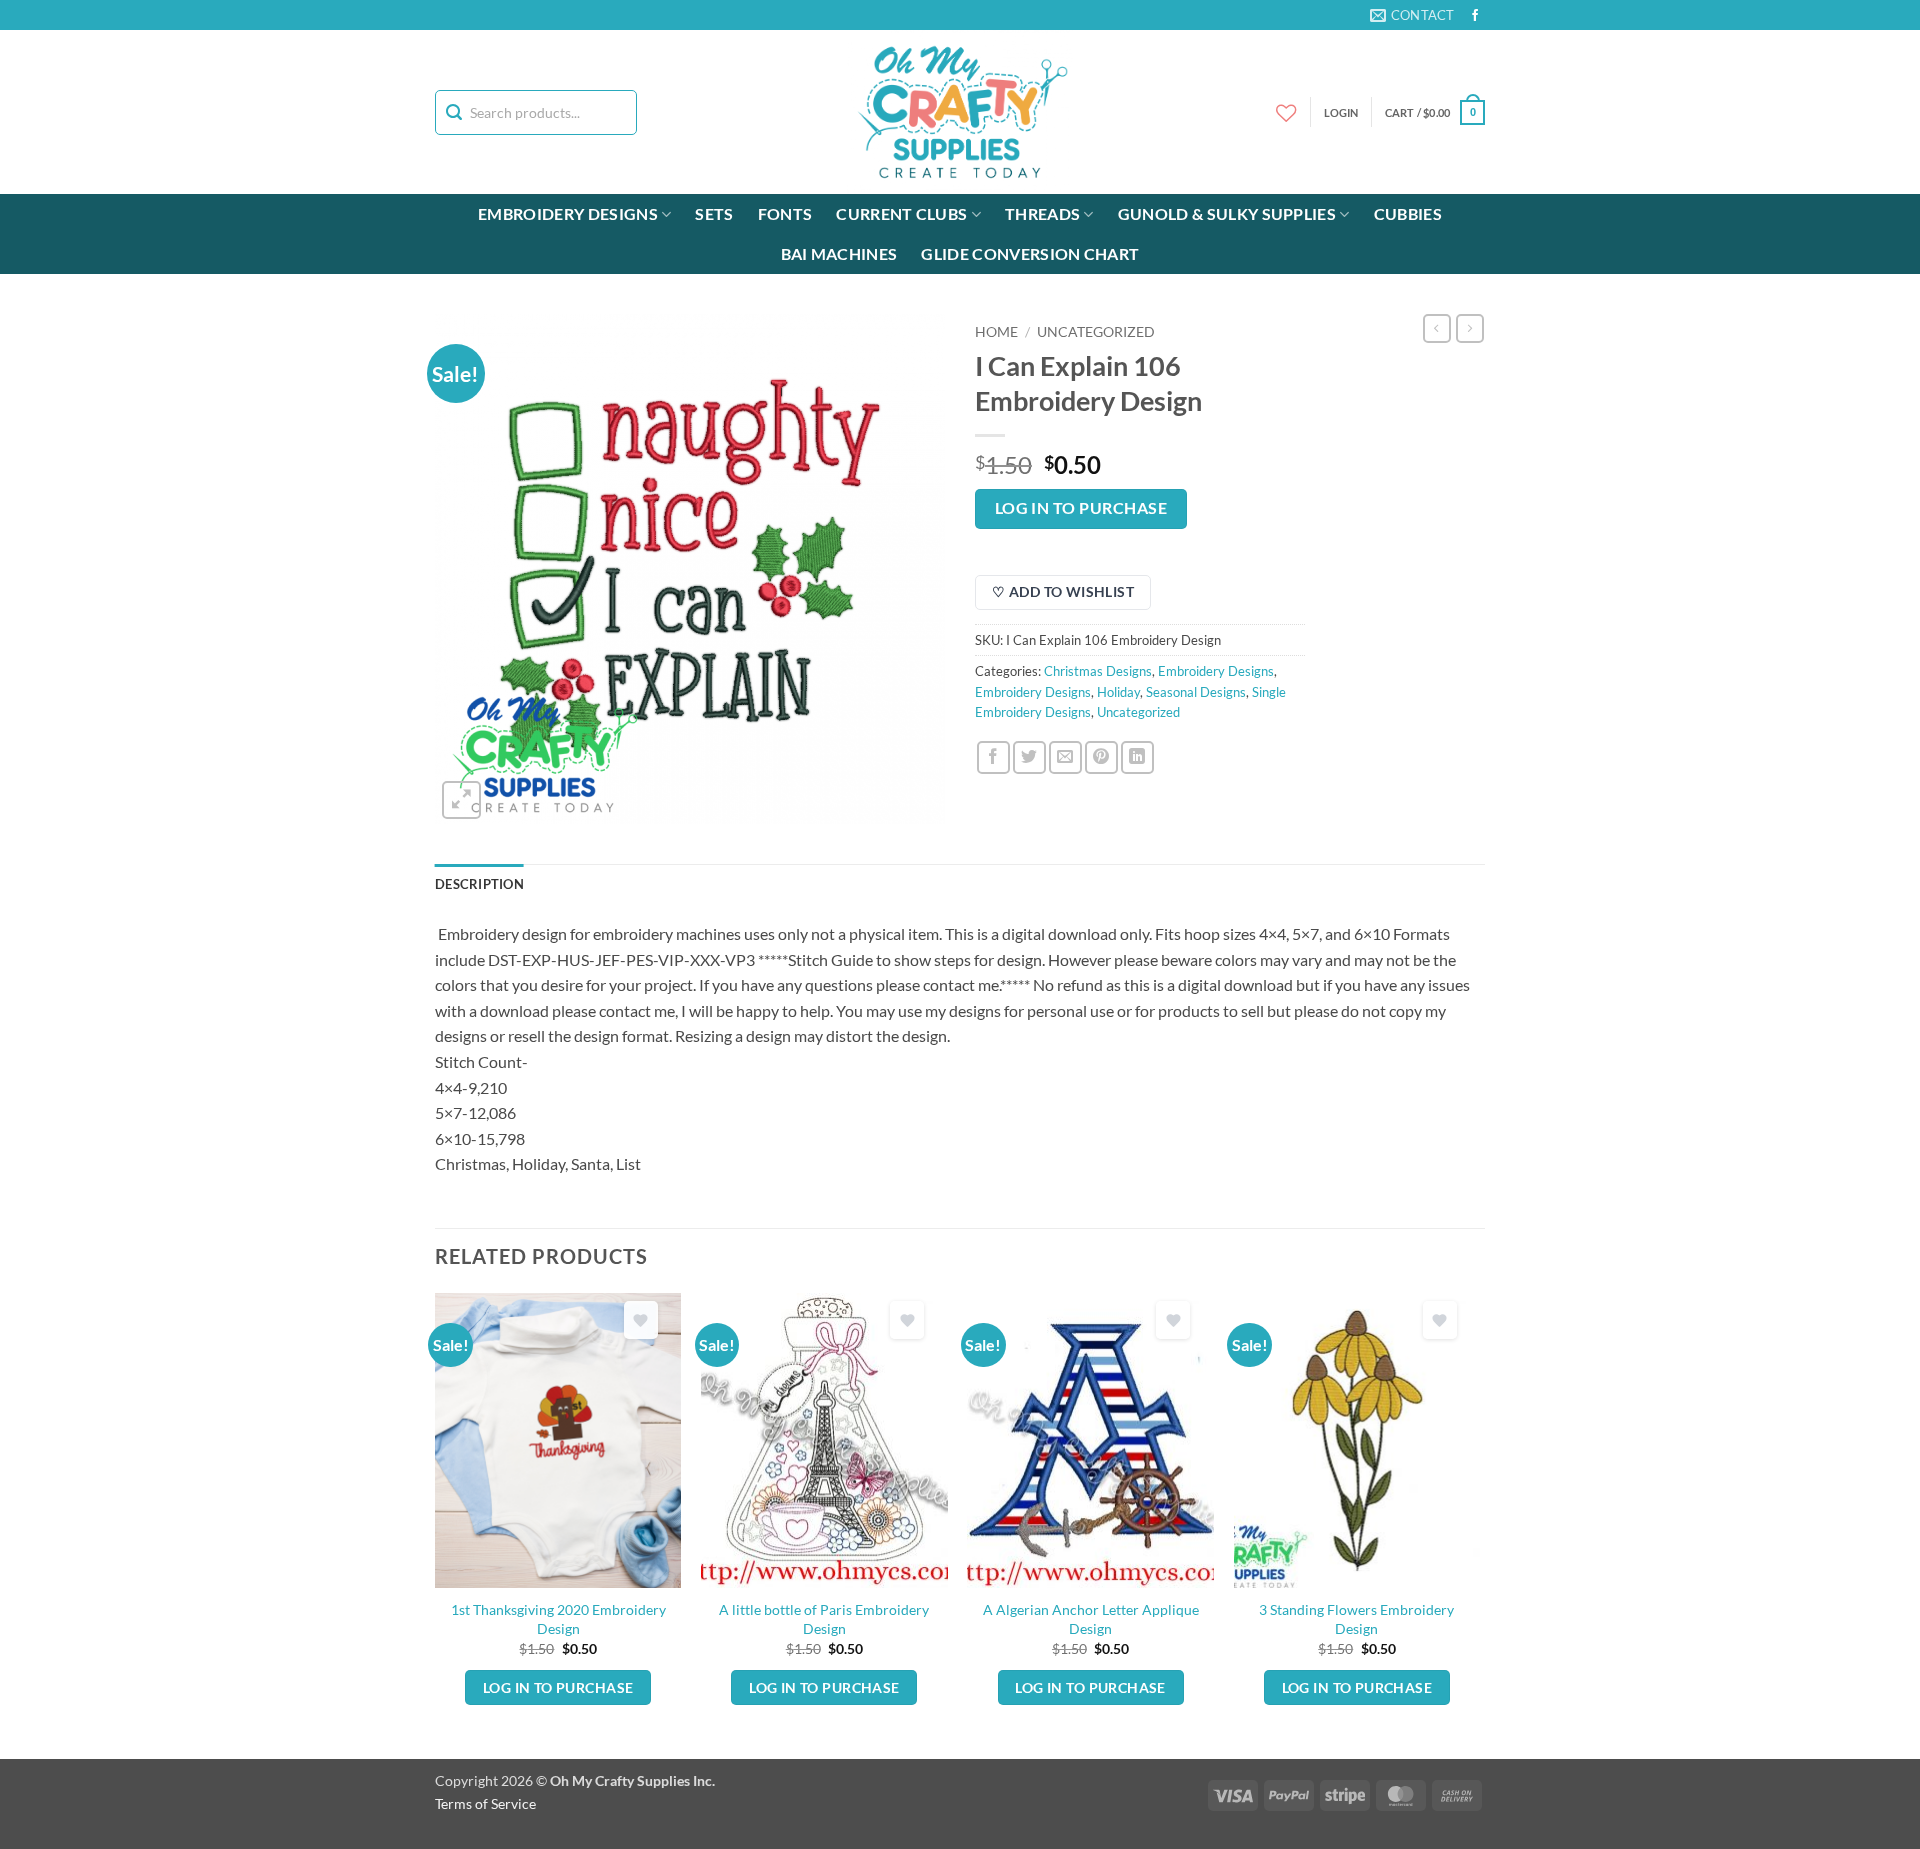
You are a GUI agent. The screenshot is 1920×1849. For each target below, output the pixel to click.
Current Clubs (901, 213)
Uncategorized (1096, 332)
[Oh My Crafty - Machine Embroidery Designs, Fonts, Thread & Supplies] (960, 112)
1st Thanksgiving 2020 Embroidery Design (558, 1619)
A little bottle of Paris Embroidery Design (824, 1619)
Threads (1042, 213)
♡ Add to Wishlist (1063, 591)
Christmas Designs (1098, 671)
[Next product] (1437, 328)
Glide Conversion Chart (1030, 253)
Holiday (1118, 692)
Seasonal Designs (1196, 692)
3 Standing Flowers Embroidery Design (1356, 1619)
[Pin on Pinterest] (1101, 757)
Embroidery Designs (568, 213)
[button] (1435, 112)
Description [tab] (479, 884)
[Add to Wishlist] (641, 1320)
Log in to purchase (1081, 508)
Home (996, 332)
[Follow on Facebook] (1475, 16)
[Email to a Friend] (1065, 757)
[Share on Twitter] (1029, 757)
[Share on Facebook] (993, 757)
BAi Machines (839, 253)
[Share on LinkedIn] (1137, 757)
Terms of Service (485, 1803)
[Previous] (436, 1524)
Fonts (785, 213)
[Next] (1479, 1524)
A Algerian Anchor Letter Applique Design (1091, 1619)
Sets (714, 213)
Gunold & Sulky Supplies (1227, 213)
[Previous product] (1470, 328)
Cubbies (1408, 213)
